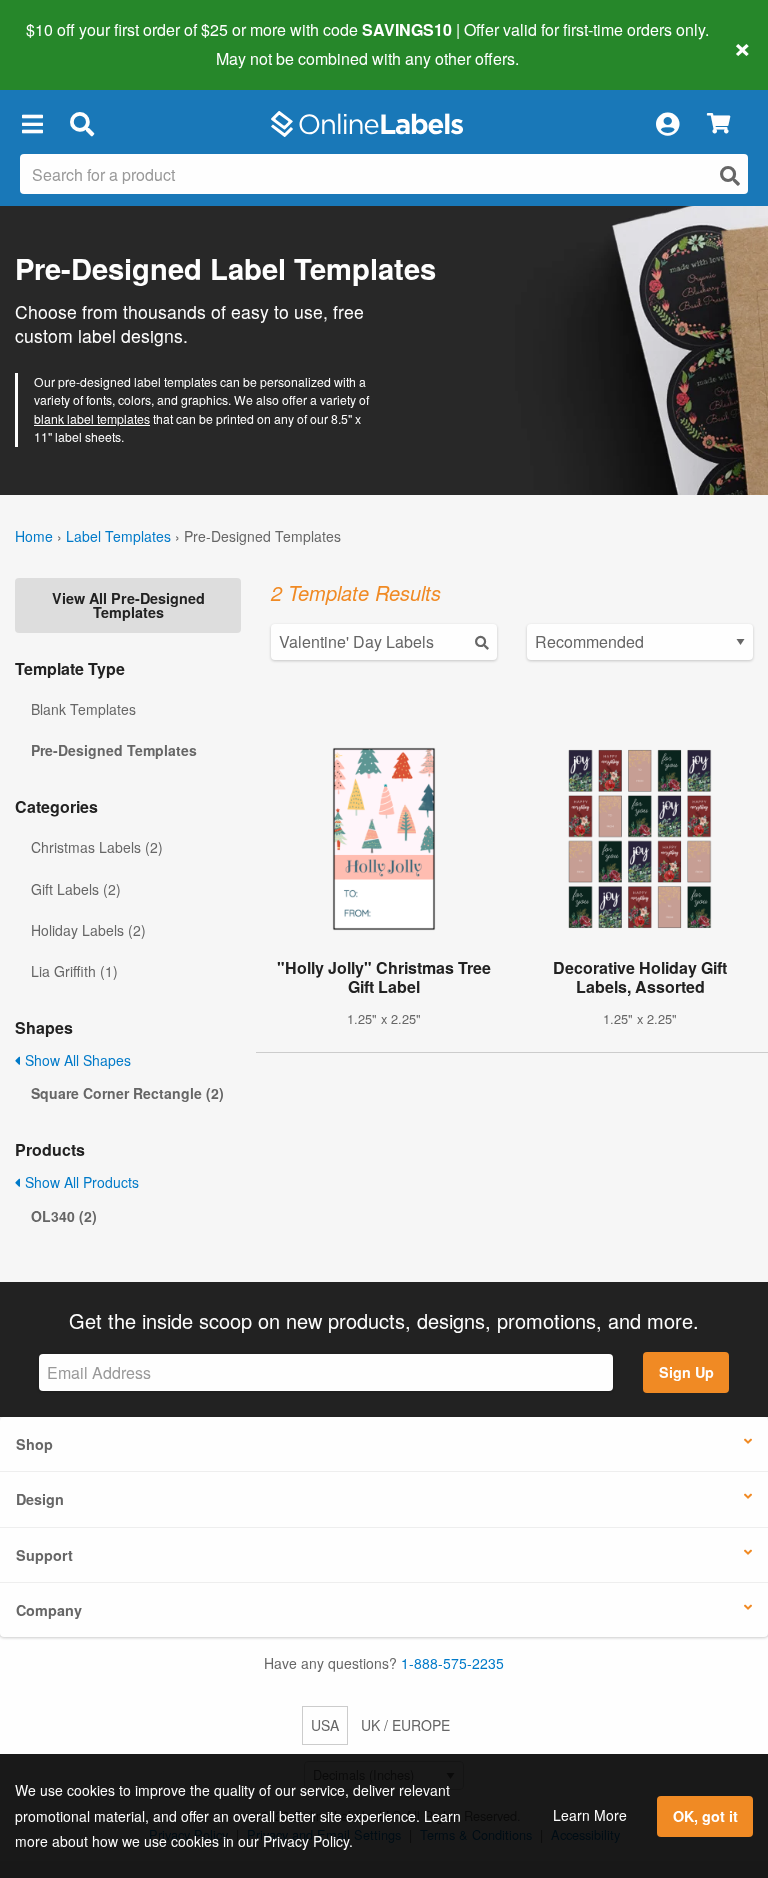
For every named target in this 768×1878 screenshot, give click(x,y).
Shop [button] (34, 1444)
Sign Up (686, 1372)
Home (34, 536)
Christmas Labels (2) (97, 847)
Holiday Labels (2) (88, 930)
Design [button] (40, 1499)
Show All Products (80, 1182)
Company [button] (49, 1610)
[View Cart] (718, 124)
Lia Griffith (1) (74, 971)
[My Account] (667, 124)
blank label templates (92, 418)
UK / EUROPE (405, 1725)
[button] (32, 124)
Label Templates (118, 536)
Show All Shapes (76, 1060)
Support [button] (44, 1555)
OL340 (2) (64, 1216)
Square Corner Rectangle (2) (127, 1093)
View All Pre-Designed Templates (128, 605)
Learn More (590, 1815)
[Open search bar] (81, 124)
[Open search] (730, 175)
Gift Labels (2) (76, 889)
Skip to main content (72, 44)
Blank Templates (83, 709)
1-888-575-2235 (452, 1663)
